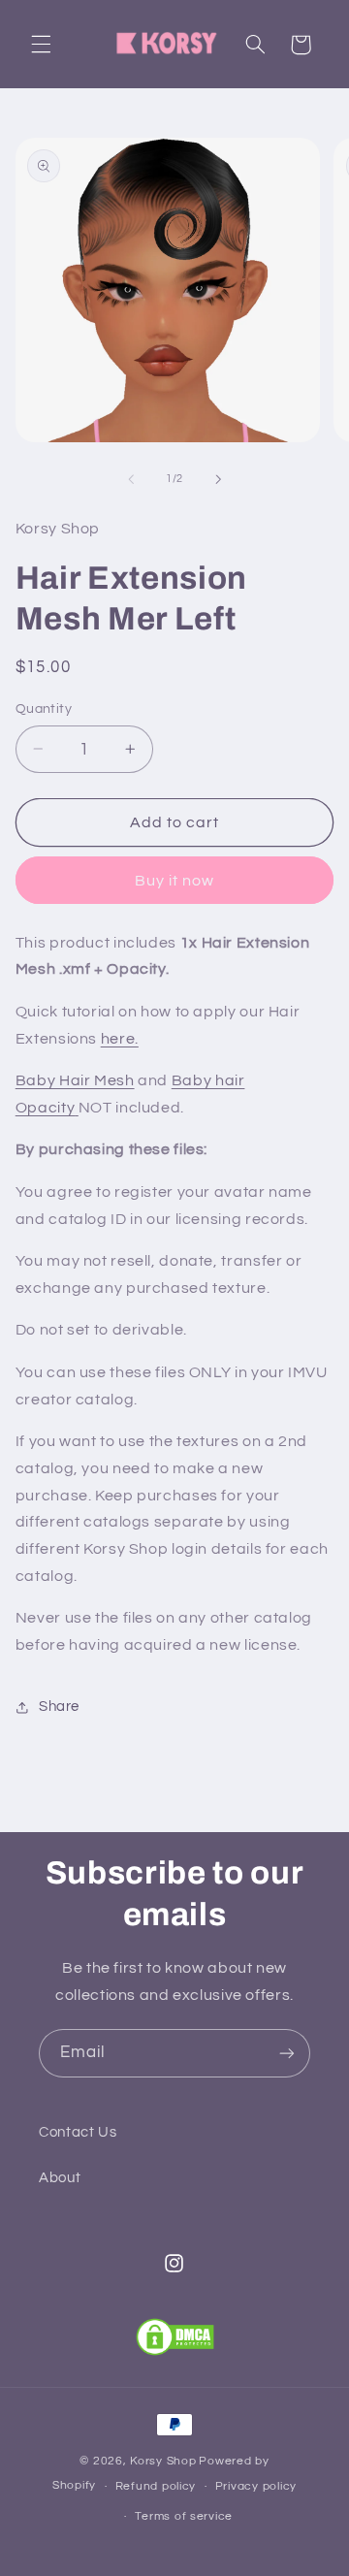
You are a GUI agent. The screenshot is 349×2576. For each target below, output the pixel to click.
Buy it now (175, 881)
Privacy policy (256, 2486)
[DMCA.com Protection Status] (175, 2337)
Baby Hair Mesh (75, 1080)
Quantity (44, 709)
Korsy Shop (163, 2461)
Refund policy (156, 2486)
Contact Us (78, 2132)
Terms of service (184, 2516)
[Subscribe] (287, 2053)
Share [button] (59, 1707)
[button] (41, 45)
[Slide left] (131, 479)
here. (120, 1039)
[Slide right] (218, 479)
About (60, 2178)
